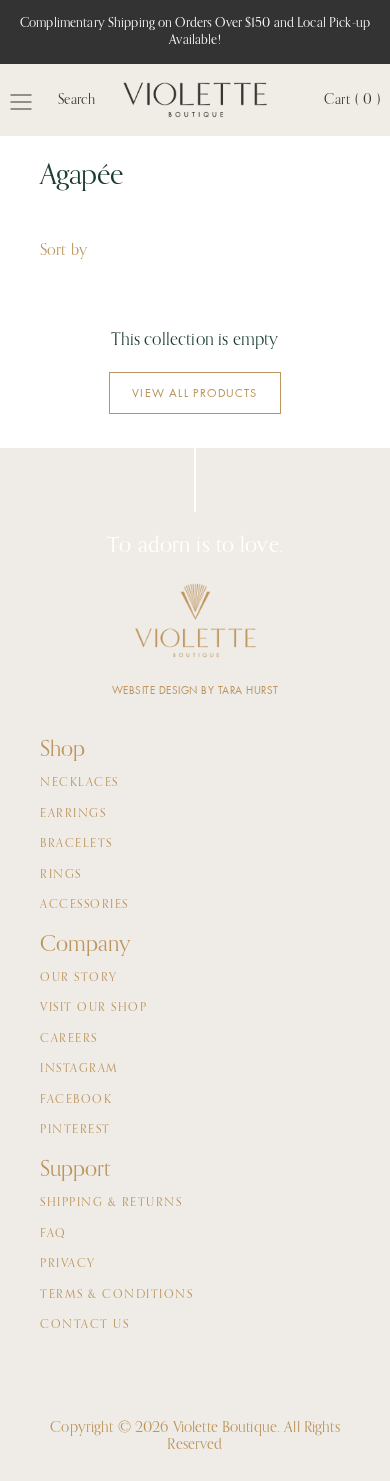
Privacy (68, 1264)
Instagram (79, 1069)
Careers (69, 1039)
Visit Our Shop (93, 1008)
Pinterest (75, 1130)
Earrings (73, 814)
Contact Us (84, 1325)
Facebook (76, 1100)
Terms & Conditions (116, 1295)
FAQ (53, 1234)
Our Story (79, 978)
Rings (61, 875)
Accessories (84, 905)
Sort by (63, 251)
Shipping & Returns (111, 1203)
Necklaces (79, 783)
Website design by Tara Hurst (195, 690)
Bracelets (76, 844)
